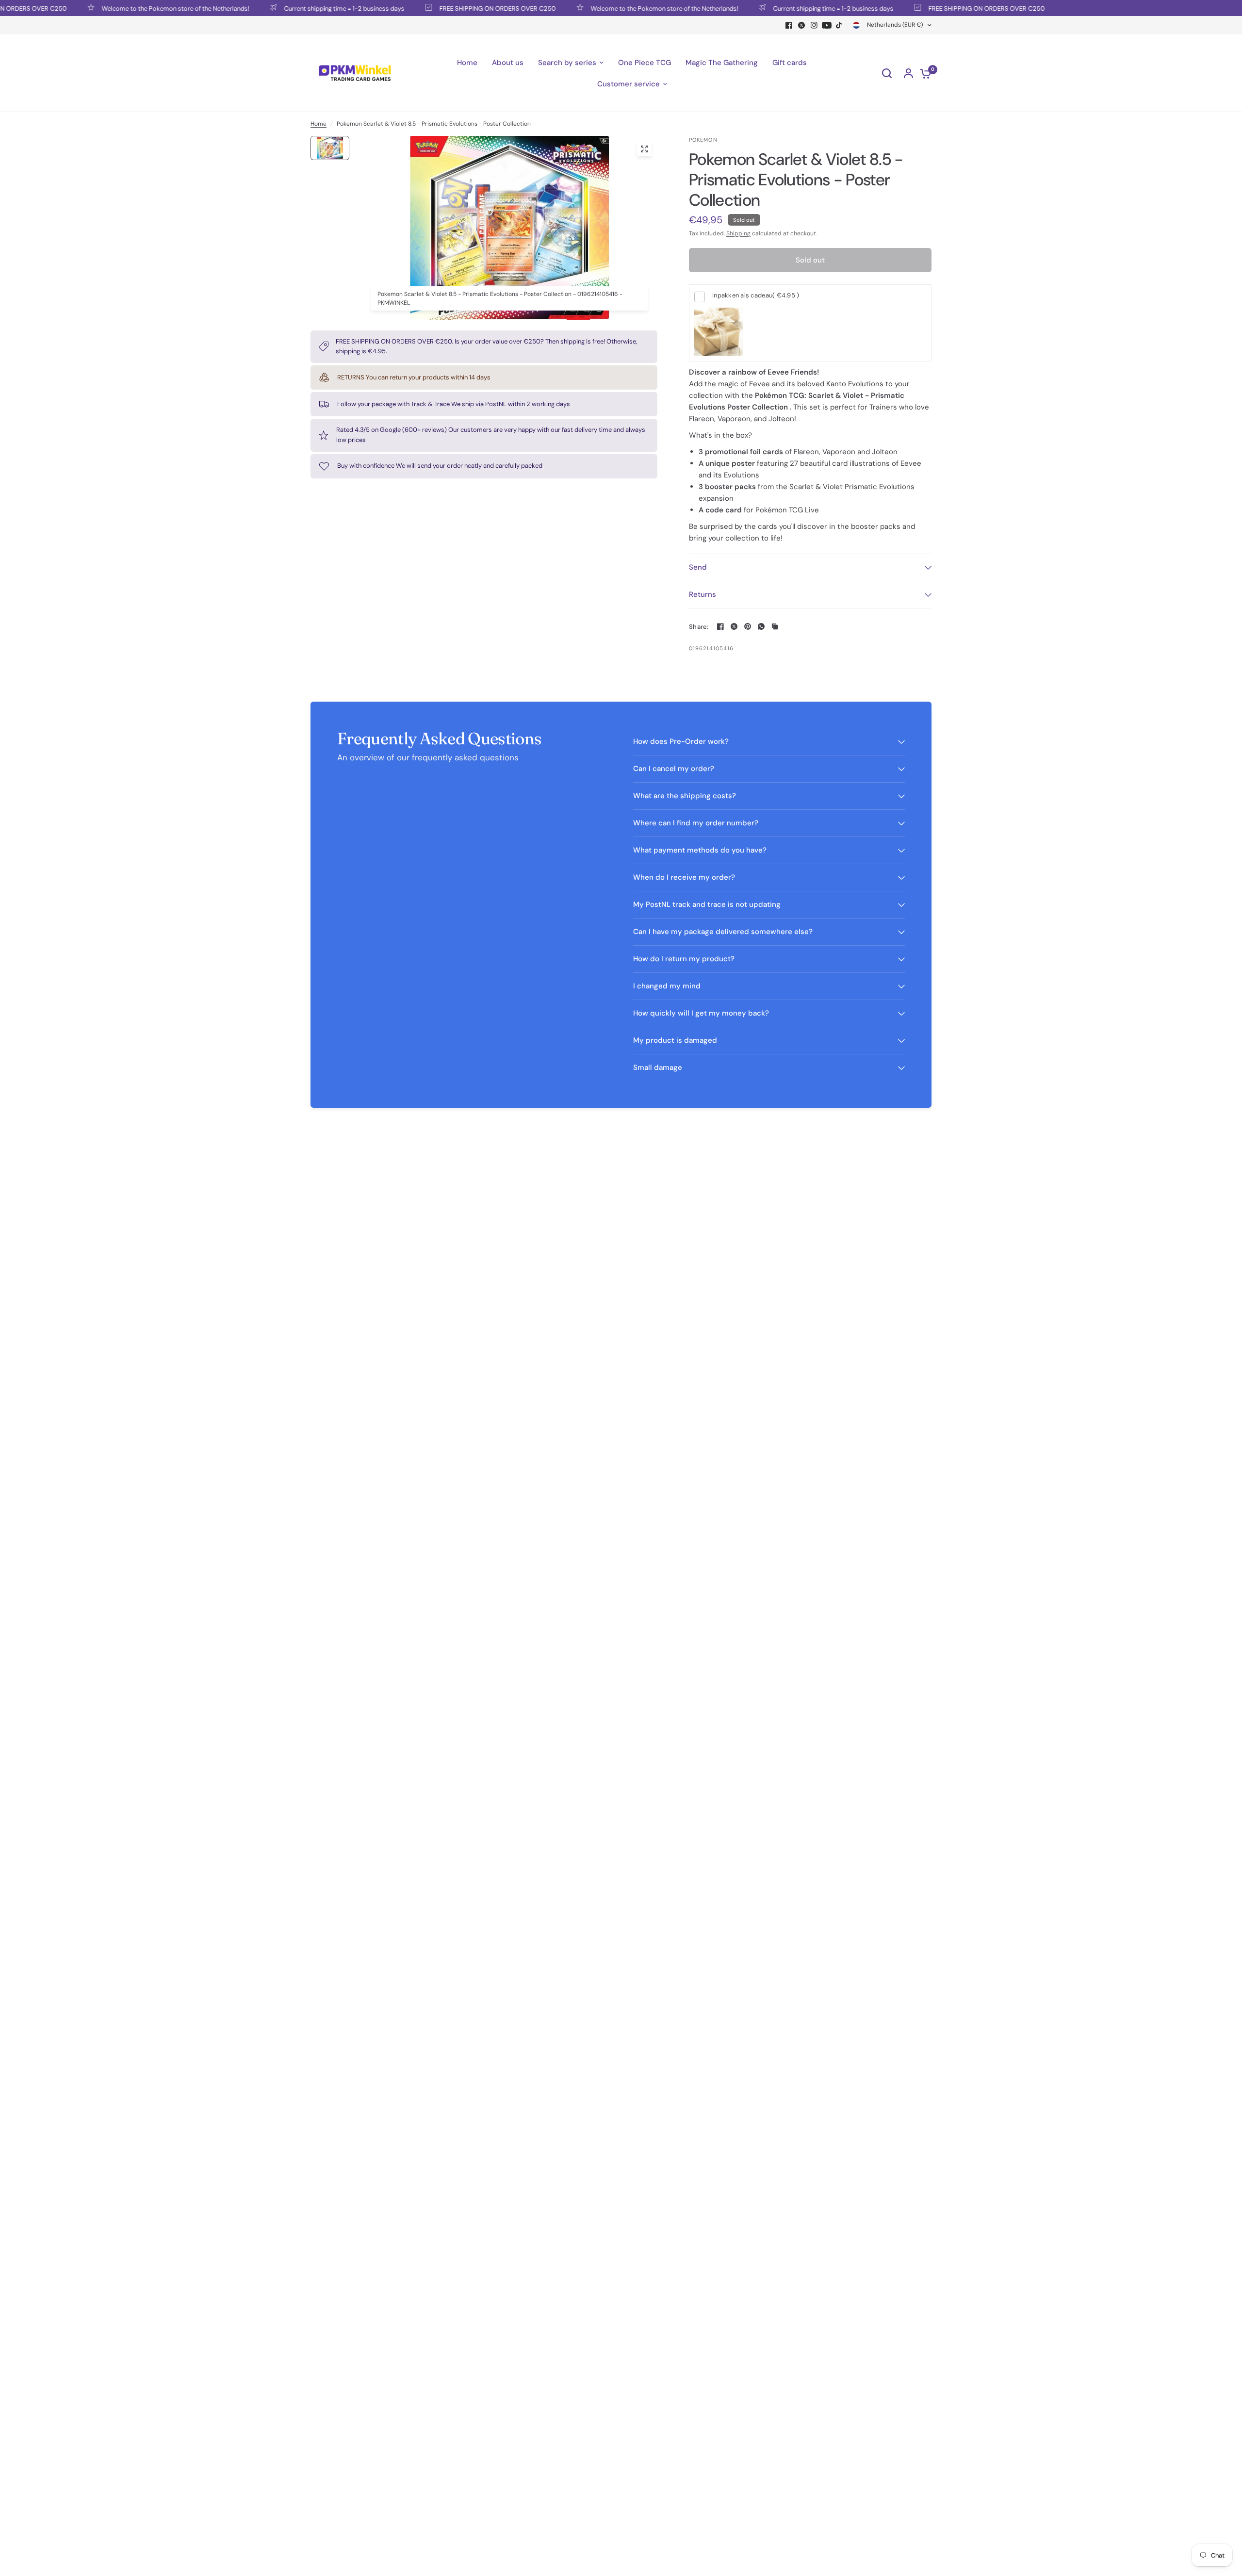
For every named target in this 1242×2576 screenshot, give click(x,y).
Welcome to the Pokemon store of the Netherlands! (126, 8)
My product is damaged (675, 1040)
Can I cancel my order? (674, 769)
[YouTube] (827, 25)
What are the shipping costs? (685, 796)
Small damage (658, 1067)
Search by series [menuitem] (567, 63)
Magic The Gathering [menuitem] (722, 63)
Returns (703, 594)
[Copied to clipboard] (775, 626)
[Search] (887, 73)
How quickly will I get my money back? (701, 1013)
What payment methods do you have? (700, 850)
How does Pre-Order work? (681, 741)
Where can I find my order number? (696, 823)
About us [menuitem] (508, 63)
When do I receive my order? (684, 877)
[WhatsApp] (761, 626)
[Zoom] (644, 149)
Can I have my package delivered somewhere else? (723, 932)
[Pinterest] (748, 626)
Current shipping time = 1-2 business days (294, 8)
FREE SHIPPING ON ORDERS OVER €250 (448, 8)
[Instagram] (814, 25)
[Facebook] (789, 25)
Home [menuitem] (467, 63)
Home (319, 124)
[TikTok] (839, 25)
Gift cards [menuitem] (790, 63)
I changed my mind (667, 986)
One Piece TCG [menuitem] (645, 63)
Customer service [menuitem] (629, 84)
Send (698, 567)
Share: (699, 627)
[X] (801, 25)
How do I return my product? (684, 959)
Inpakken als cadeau (756, 295)
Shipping (738, 233)
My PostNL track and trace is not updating (707, 904)
